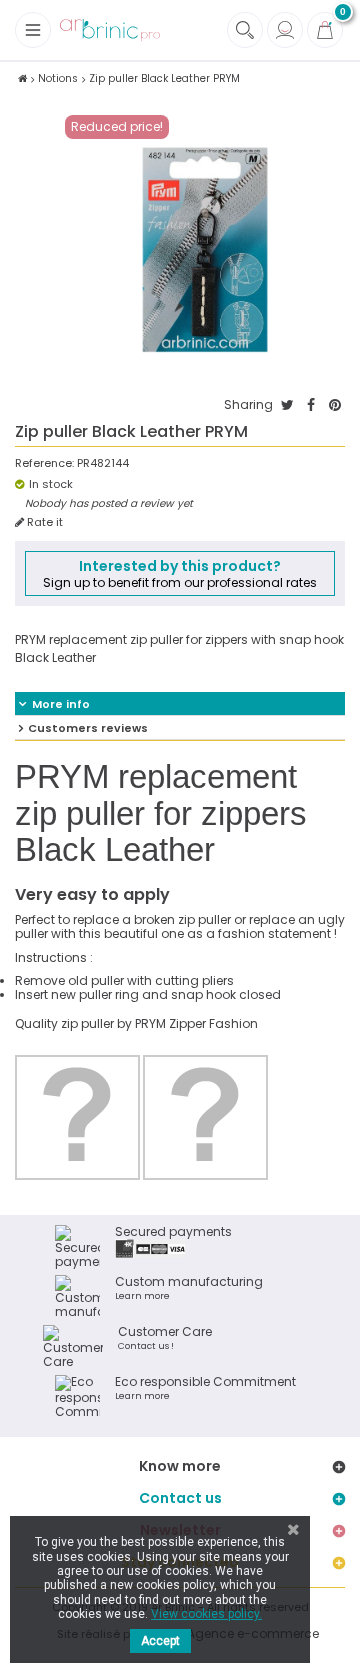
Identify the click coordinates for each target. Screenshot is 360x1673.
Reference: (44, 463)
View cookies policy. (206, 1614)
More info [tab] (61, 704)
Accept (160, 1641)
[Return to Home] (22, 78)
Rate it (43, 522)
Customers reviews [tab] (88, 728)
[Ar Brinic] (110, 30)
